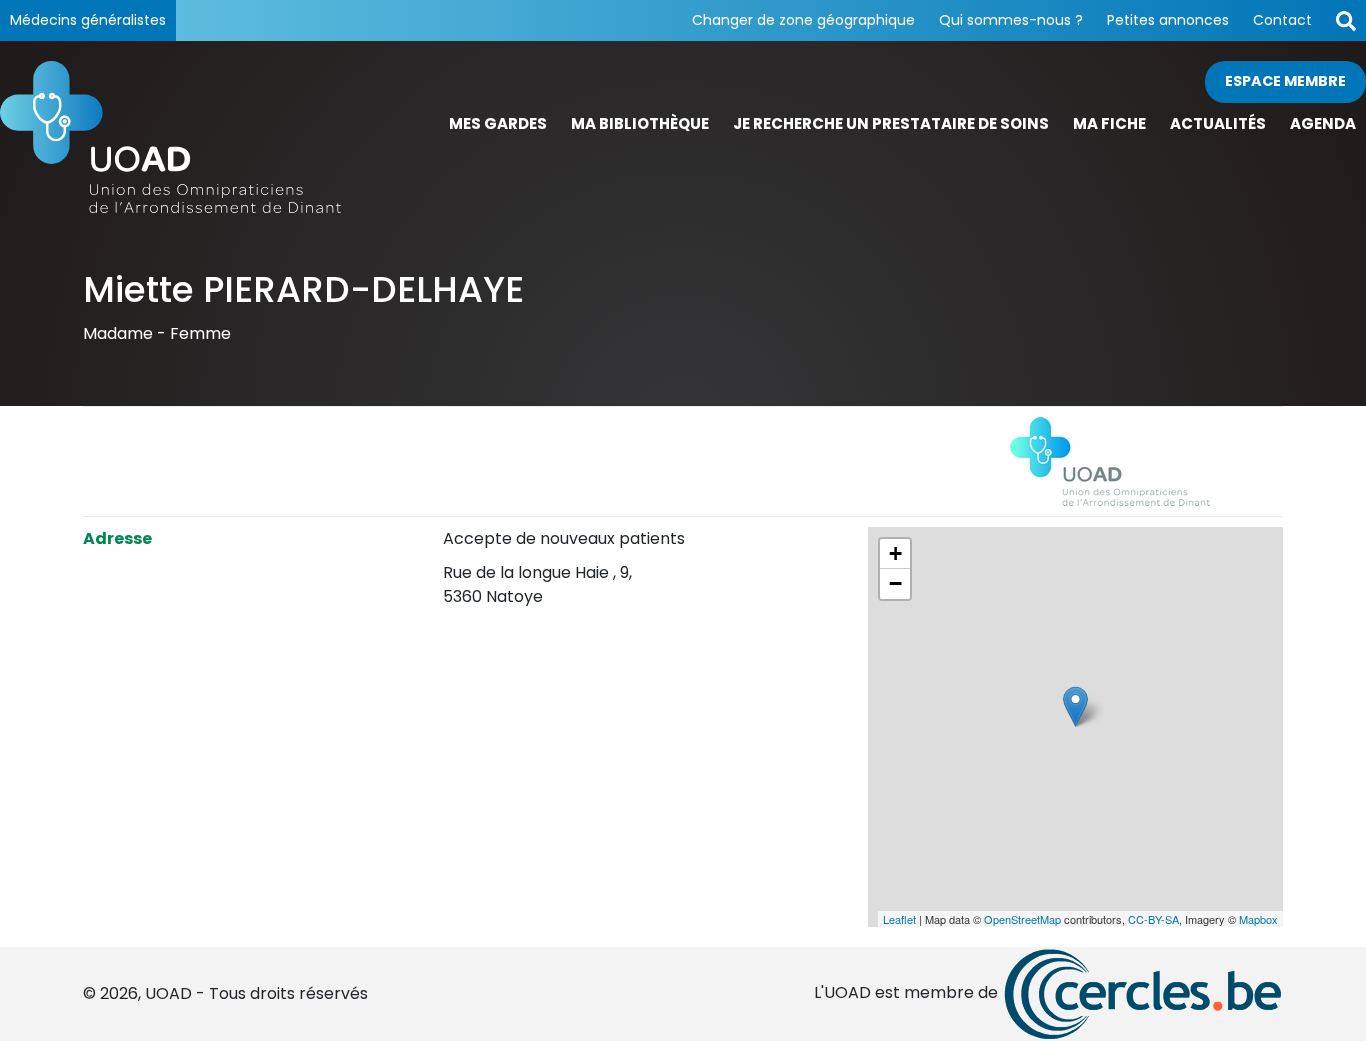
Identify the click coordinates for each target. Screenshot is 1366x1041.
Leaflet (899, 919)
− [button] (895, 583)
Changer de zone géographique (803, 20)
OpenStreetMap (1022, 919)
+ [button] (895, 553)
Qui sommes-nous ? (1011, 20)
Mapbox (1258, 919)
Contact (1282, 20)
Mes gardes (498, 123)
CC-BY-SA (1153, 919)
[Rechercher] (1346, 20)
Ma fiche (1109, 123)
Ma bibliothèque (640, 123)
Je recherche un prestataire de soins (891, 123)
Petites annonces (1168, 20)
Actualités (1218, 123)
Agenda (1323, 123)
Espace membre (1285, 81)
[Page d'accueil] (171, 137)
